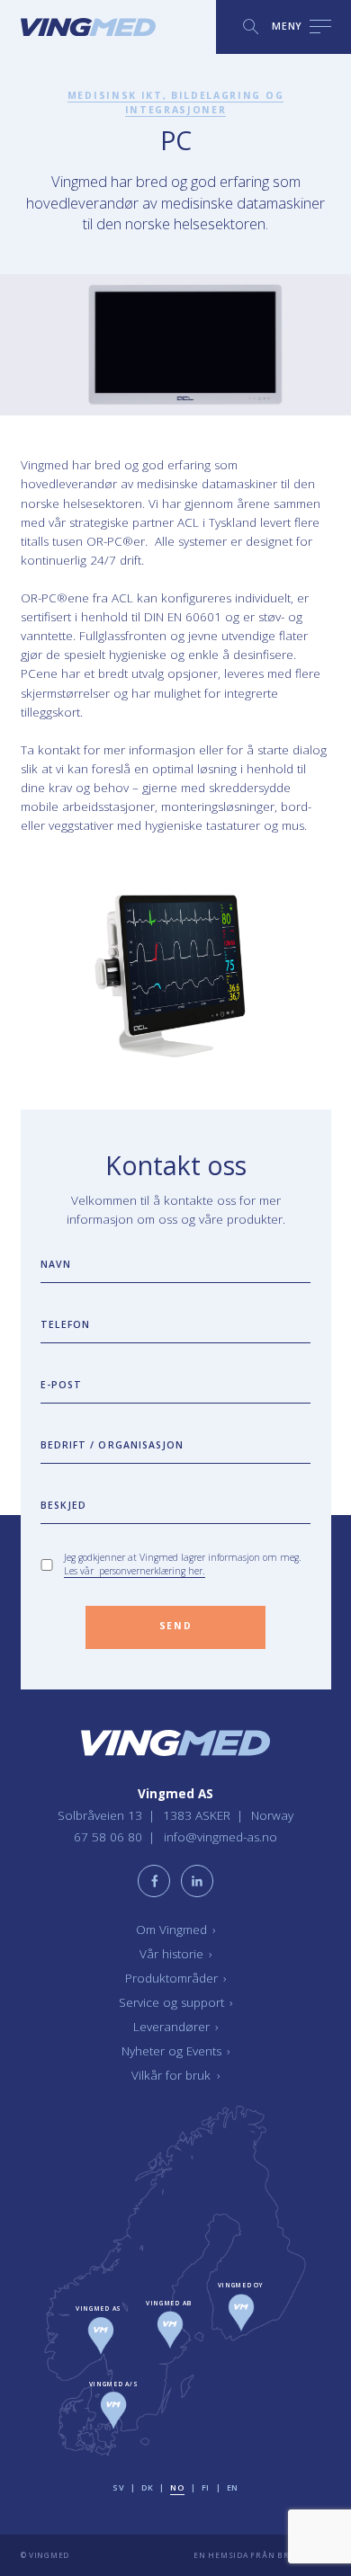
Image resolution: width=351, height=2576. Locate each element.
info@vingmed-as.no (220, 1837)
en (233, 2487)
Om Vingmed (176, 1930)
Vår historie (176, 1954)
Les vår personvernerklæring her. (135, 1571)
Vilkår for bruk (175, 2075)
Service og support (176, 2002)
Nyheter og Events (176, 2051)
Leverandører (176, 2027)
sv (118, 2487)
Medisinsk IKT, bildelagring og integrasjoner (175, 103)
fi (206, 2487)
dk (147, 2487)
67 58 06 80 (110, 1837)
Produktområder (176, 1978)
